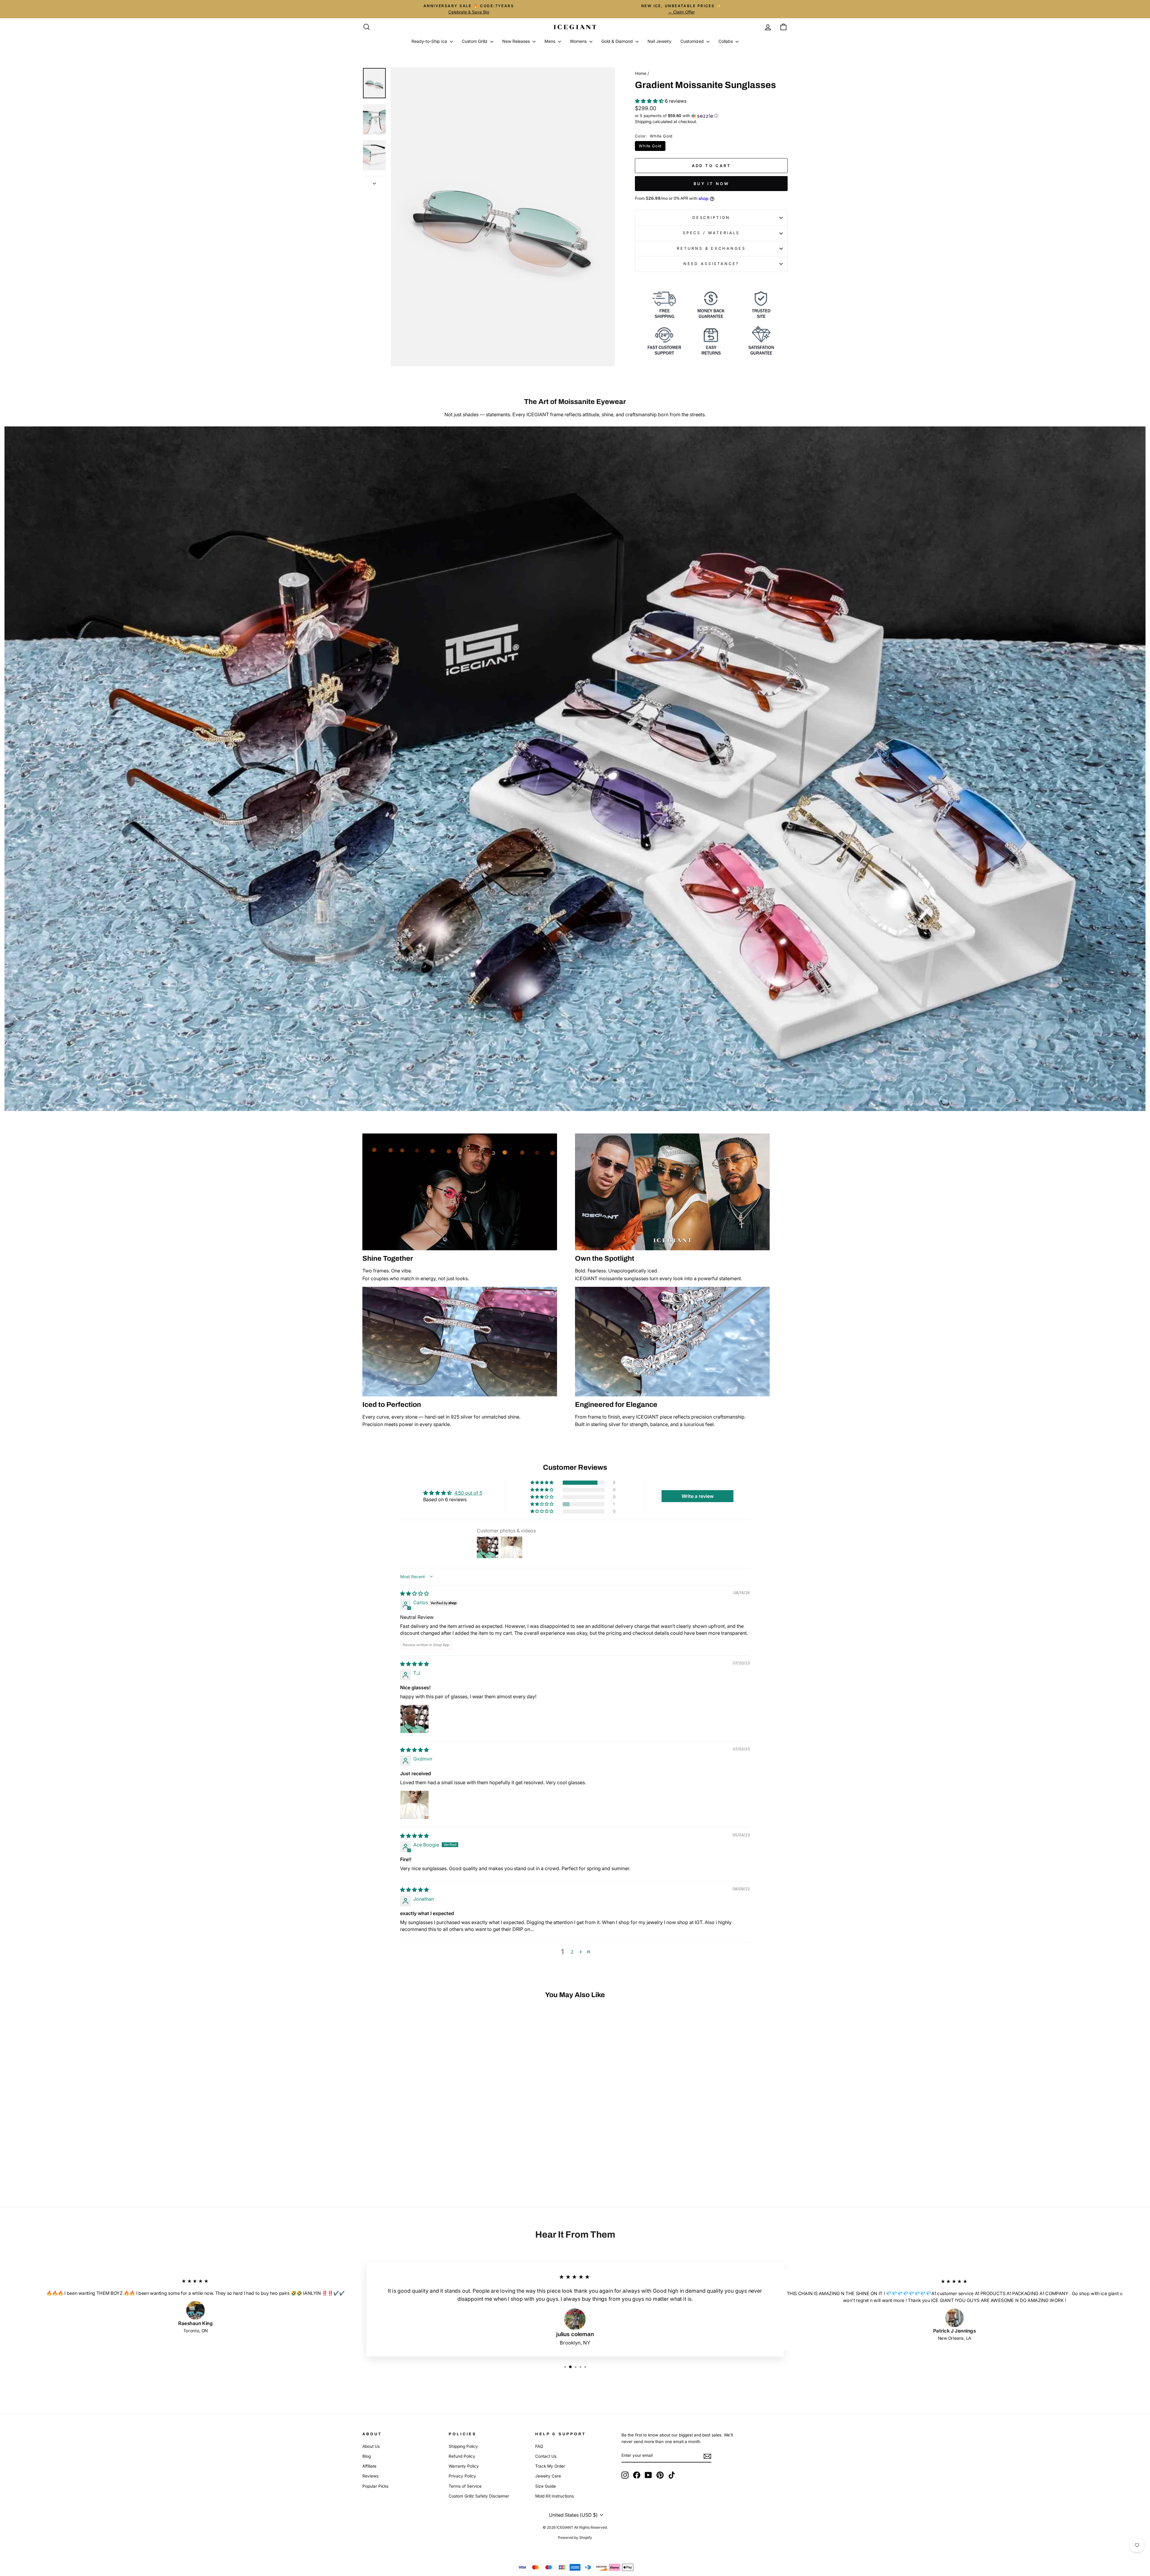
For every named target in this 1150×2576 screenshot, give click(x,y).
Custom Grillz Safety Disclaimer (479, 2496)
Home (641, 73)
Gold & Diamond (618, 41)
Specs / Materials (711, 233)
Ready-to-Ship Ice (430, 41)
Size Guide (546, 2486)
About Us (371, 2446)
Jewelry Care (548, 2476)
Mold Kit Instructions (554, 2496)
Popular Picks (375, 2486)
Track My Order (550, 2466)
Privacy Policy (462, 2476)
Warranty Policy (464, 2466)
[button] (650, 101)
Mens (550, 41)
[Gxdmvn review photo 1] (414, 1805)
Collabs (726, 41)
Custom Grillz (475, 41)
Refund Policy (462, 2456)
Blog (367, 2456)
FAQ (539, 2446)
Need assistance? (711, 264)
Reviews (370, 2476)
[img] (414, 1593)
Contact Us (546, 2456)
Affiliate (369, 2466)
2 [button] (572, 1952)
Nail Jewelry (659, 41)
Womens (579, 41)
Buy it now (711, 184)
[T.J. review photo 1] (414, 1719)
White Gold (650, 146)
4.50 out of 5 (468, 1493)
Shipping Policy (463, 2446)
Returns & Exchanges (711, 248)
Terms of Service (465, 2486)
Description (711, 218)
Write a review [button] (698, 1496)
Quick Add (413, 2142)
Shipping (643, 122)
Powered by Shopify (575, 2538)
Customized (693, 41)
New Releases (517, 41)
